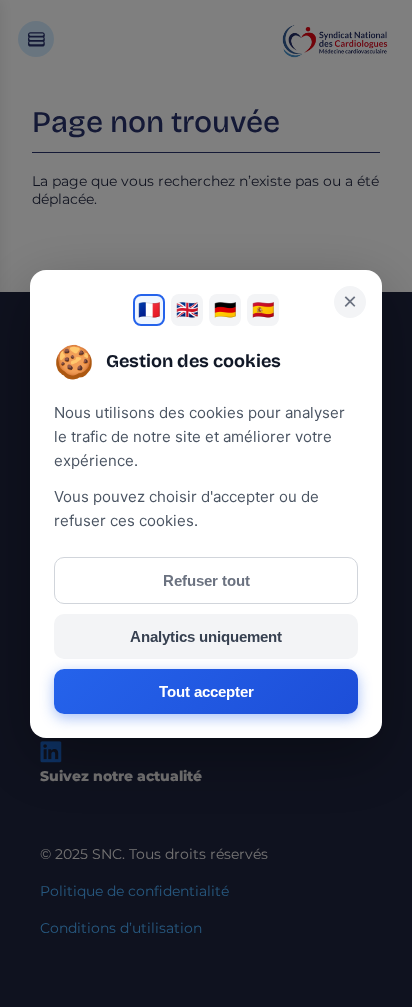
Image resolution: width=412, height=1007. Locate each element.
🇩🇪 (225, 310)
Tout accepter (206, 691)
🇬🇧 (187, 310)
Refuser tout (206, 580)
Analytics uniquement (206, 636)
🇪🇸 (263, 310)
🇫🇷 (149, 310)
